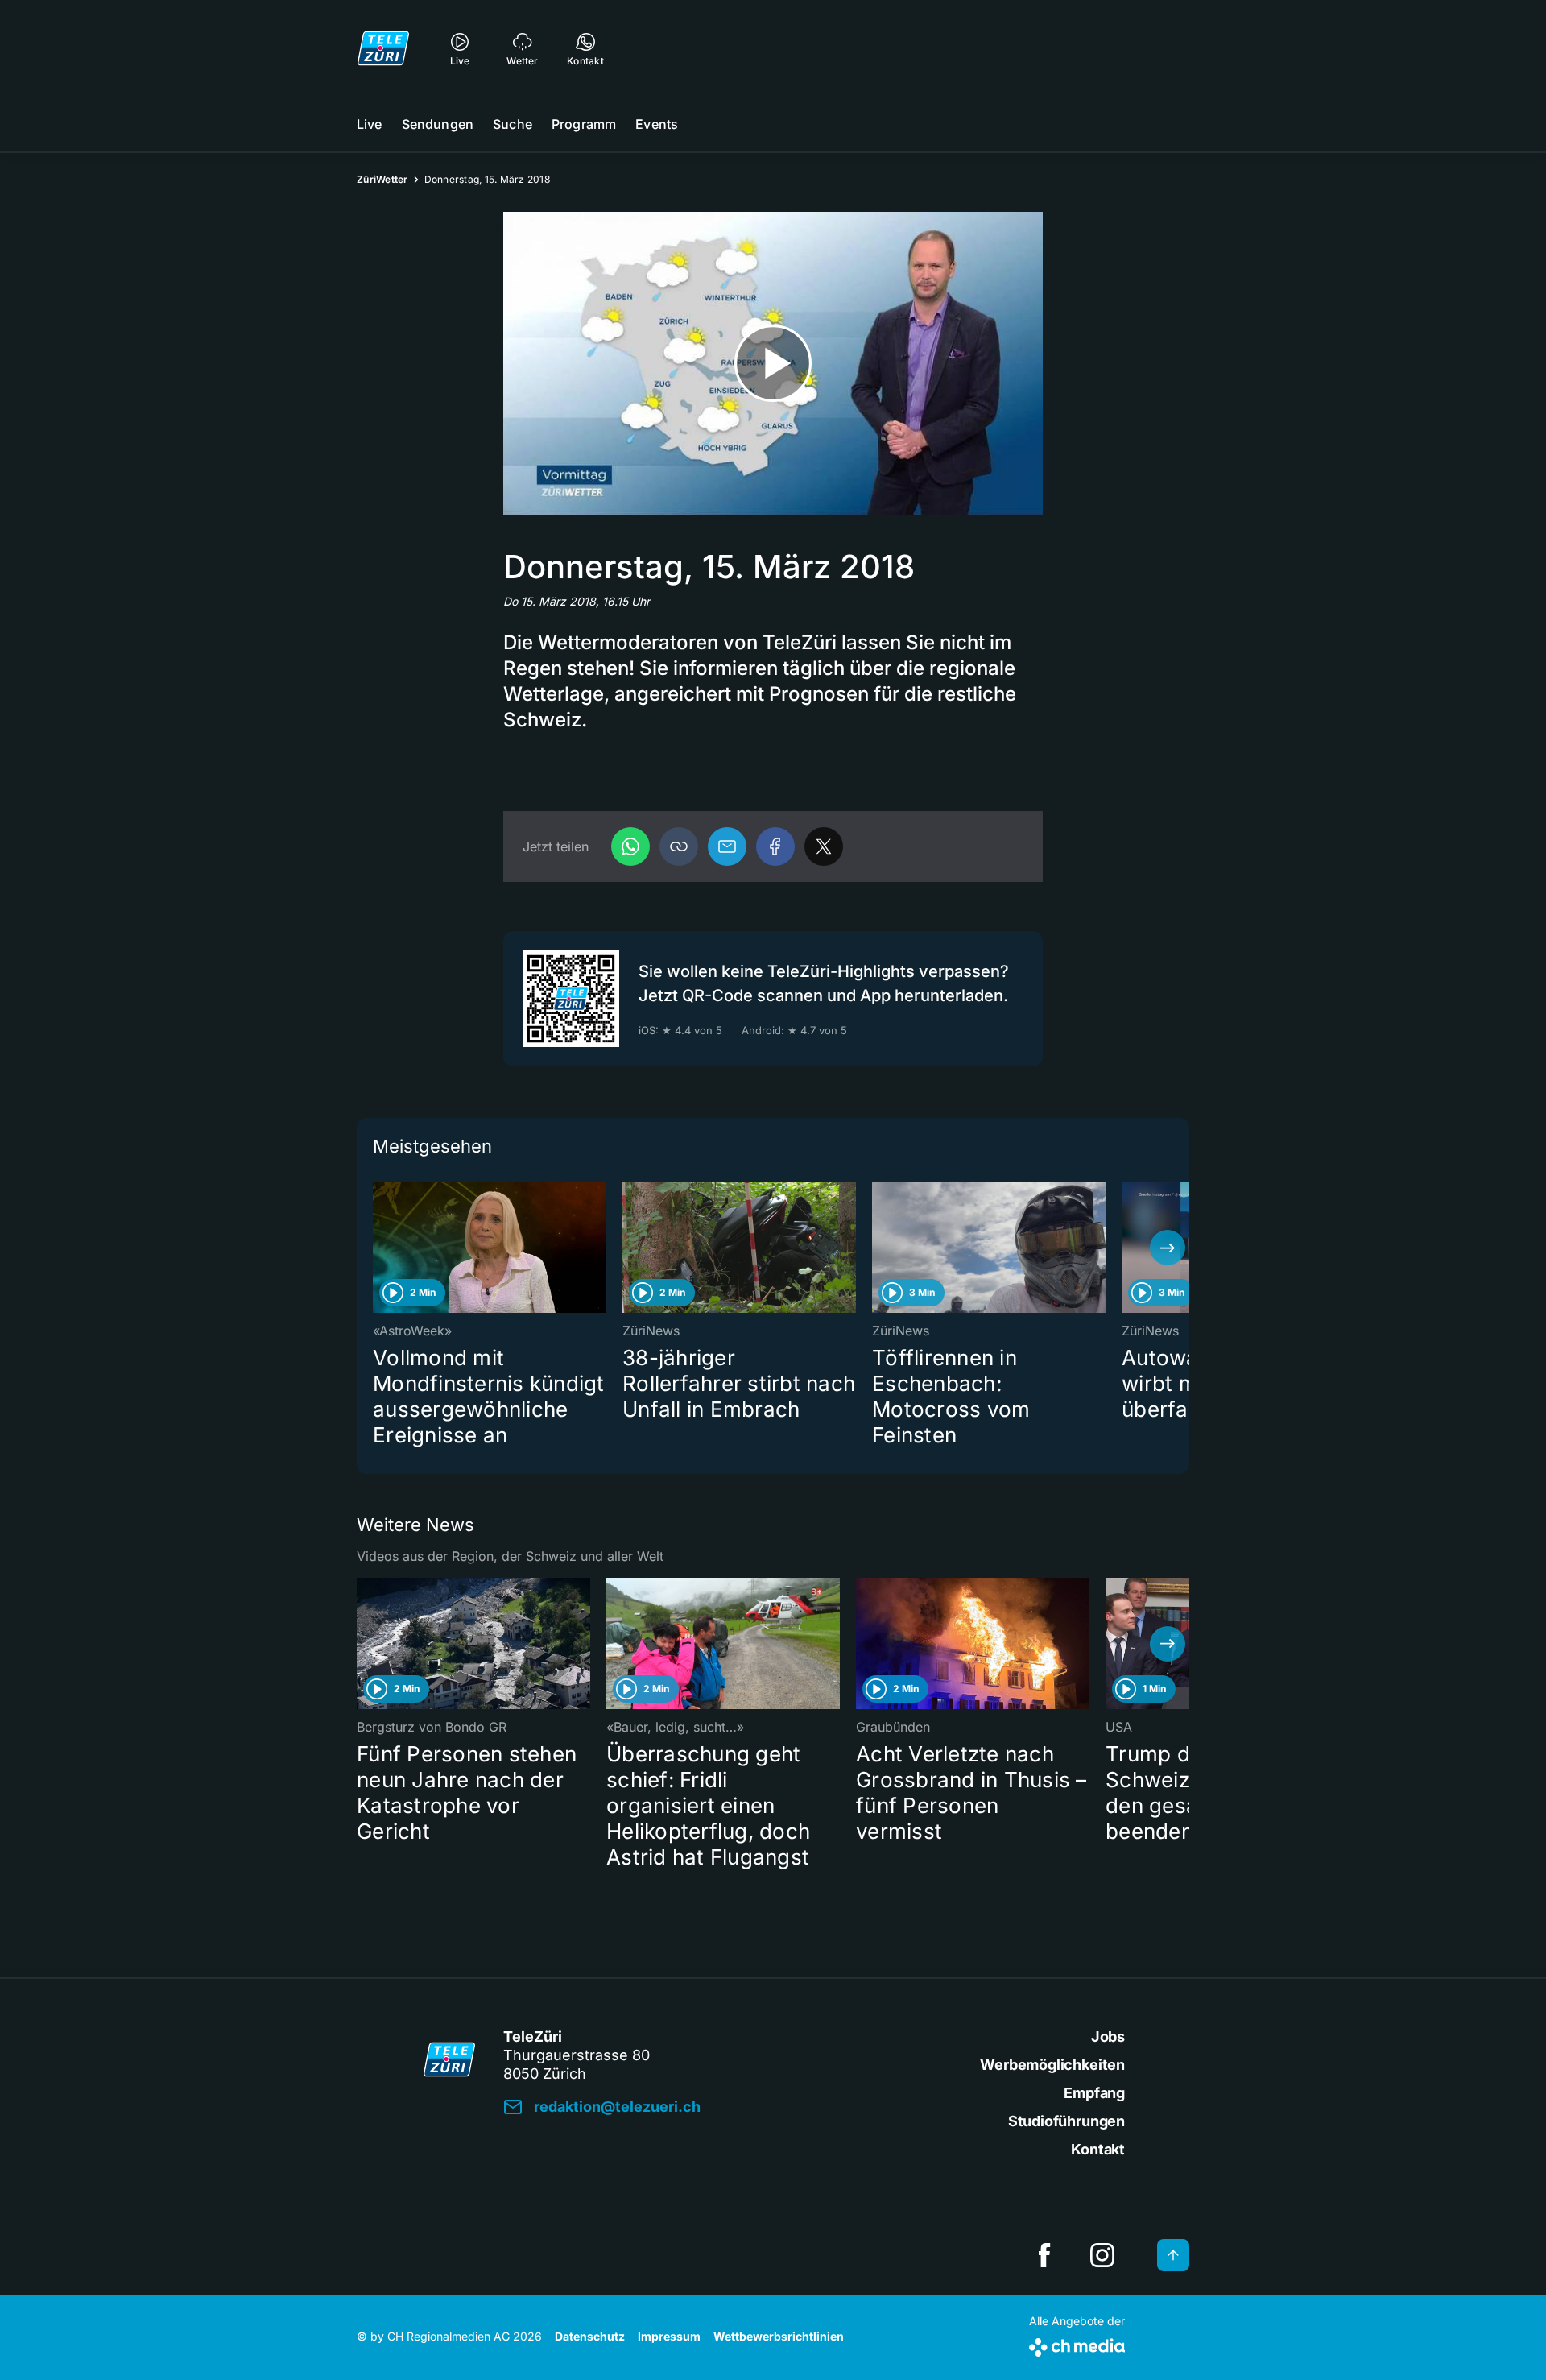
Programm (584, 124)
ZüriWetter (382, 179)
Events (657, 124)
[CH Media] (1077, 2344)
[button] (679, 846)
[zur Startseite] (383, 48)
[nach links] (378, 1248)
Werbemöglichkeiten (1052, 2065)
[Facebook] (775, 846)
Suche (513, 124)
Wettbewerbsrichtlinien (779, 2336)
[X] (824, 846)
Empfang (1094, 2093)
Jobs (1108, 2036)
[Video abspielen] (773, 364)
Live (370, 124)
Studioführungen (1066, 2121)
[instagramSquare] (1102, 2255)
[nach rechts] (1168, 1248)
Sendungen (438, 124)
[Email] (727, 846)
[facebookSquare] (1044, 2255)
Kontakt (1098, 2149)
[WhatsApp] (630, 846)
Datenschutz (590, 2336)
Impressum (669, 2336)
